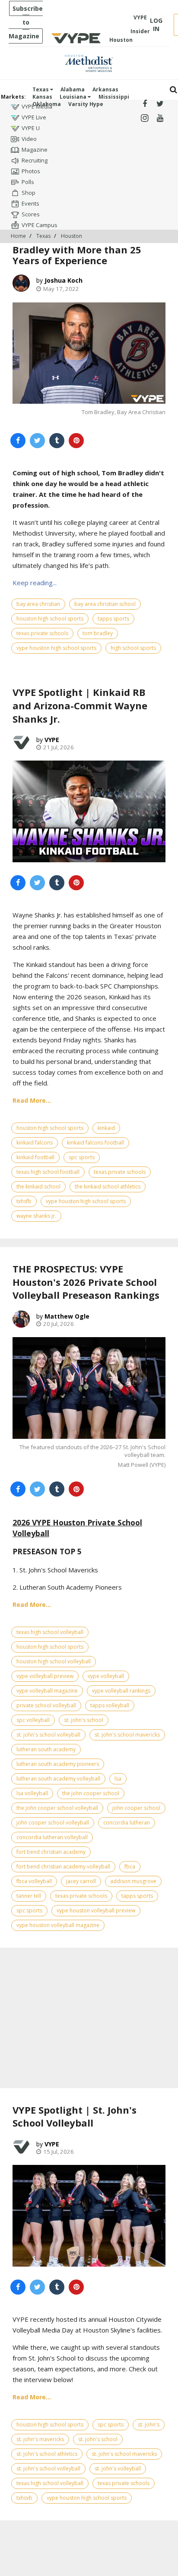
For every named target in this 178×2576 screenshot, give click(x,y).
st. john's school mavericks (127, 1735)
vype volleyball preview (45, 1676)
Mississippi (114, 97)
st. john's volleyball (118, 2468)
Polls (28, 182)
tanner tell (29, 1896)
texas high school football (48, 1172)
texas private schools (42, 633)
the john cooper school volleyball (57, 1808)
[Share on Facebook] (18, 441)
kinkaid (106, 1128)
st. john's (149, 2425)
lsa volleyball (32, 1793)
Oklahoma (47, 104)
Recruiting (35, 160)
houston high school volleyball (54, 1661)
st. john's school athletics (47, 2454)
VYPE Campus (40, 225)
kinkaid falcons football (95, 1143)
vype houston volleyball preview (96, 1910)
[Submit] (173, 90)
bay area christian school (105, 604)
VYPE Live (34, 117)
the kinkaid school (38, 1187)
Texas (41, 89)
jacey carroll (81, 1881)
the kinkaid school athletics (108, 1187)
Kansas (42, 97)
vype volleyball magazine (47, 1691)
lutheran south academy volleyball (58, 1779)
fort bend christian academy (51, 1852)
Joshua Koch (64, 280)
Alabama (73, 89)
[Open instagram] (145, 118)
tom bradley (98, 633)
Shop (29, 193)
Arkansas (105, 89)
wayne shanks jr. (36, 1216)
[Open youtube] (160, 118)
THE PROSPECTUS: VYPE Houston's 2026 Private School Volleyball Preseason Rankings (86, 1282)
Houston (72, 236)
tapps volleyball (110, 1705)
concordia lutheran (127, 1823)
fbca (130, 1867)
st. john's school (84, 1720)
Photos (31, 171)
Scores (31, 214)
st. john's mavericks (40, 2439)
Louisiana (74, 97)
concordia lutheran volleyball (52, 1837)
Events (30, 203)
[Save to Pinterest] (76, 441)
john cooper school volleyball (53, 1823)
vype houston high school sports (56, 648)
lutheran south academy (46, 1749)
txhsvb (24, 2498)
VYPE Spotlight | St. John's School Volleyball (75, 2116)
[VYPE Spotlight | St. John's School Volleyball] (89, 2216)
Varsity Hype (86, 104)
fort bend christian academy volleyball (63, 1867)
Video (29, 139)
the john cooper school (91, 1793)
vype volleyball (106, 1676)
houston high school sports (50, 619)
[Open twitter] (160, 104)
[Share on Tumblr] (57, 441)
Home (18, 236)
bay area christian (38, 604)
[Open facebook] (145, 104)
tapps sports (113, 619)
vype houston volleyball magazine (58, 1925)
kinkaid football (35, 1157)
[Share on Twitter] (37, 441)
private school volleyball (46, 1705)
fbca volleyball (34, 1881)
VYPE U (31, 128)
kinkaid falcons (35, 1143)
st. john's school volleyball (48, 1735)
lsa (118, 1779)
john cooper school (136, 1808)
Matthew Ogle (67, 1316)
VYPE (52, 740)
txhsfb (24, 1201)
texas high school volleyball (50, 1632)
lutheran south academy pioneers (58, 1764)
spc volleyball (33, 1720)
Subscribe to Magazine (26, 22)
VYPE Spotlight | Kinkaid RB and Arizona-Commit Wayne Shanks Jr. (80, 705)
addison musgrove (133, 1881)
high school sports (133, 648)
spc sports (82, 1157)
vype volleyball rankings (121, 1691)
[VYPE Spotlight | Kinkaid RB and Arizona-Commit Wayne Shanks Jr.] (89, 811)
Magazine (35, 150)
